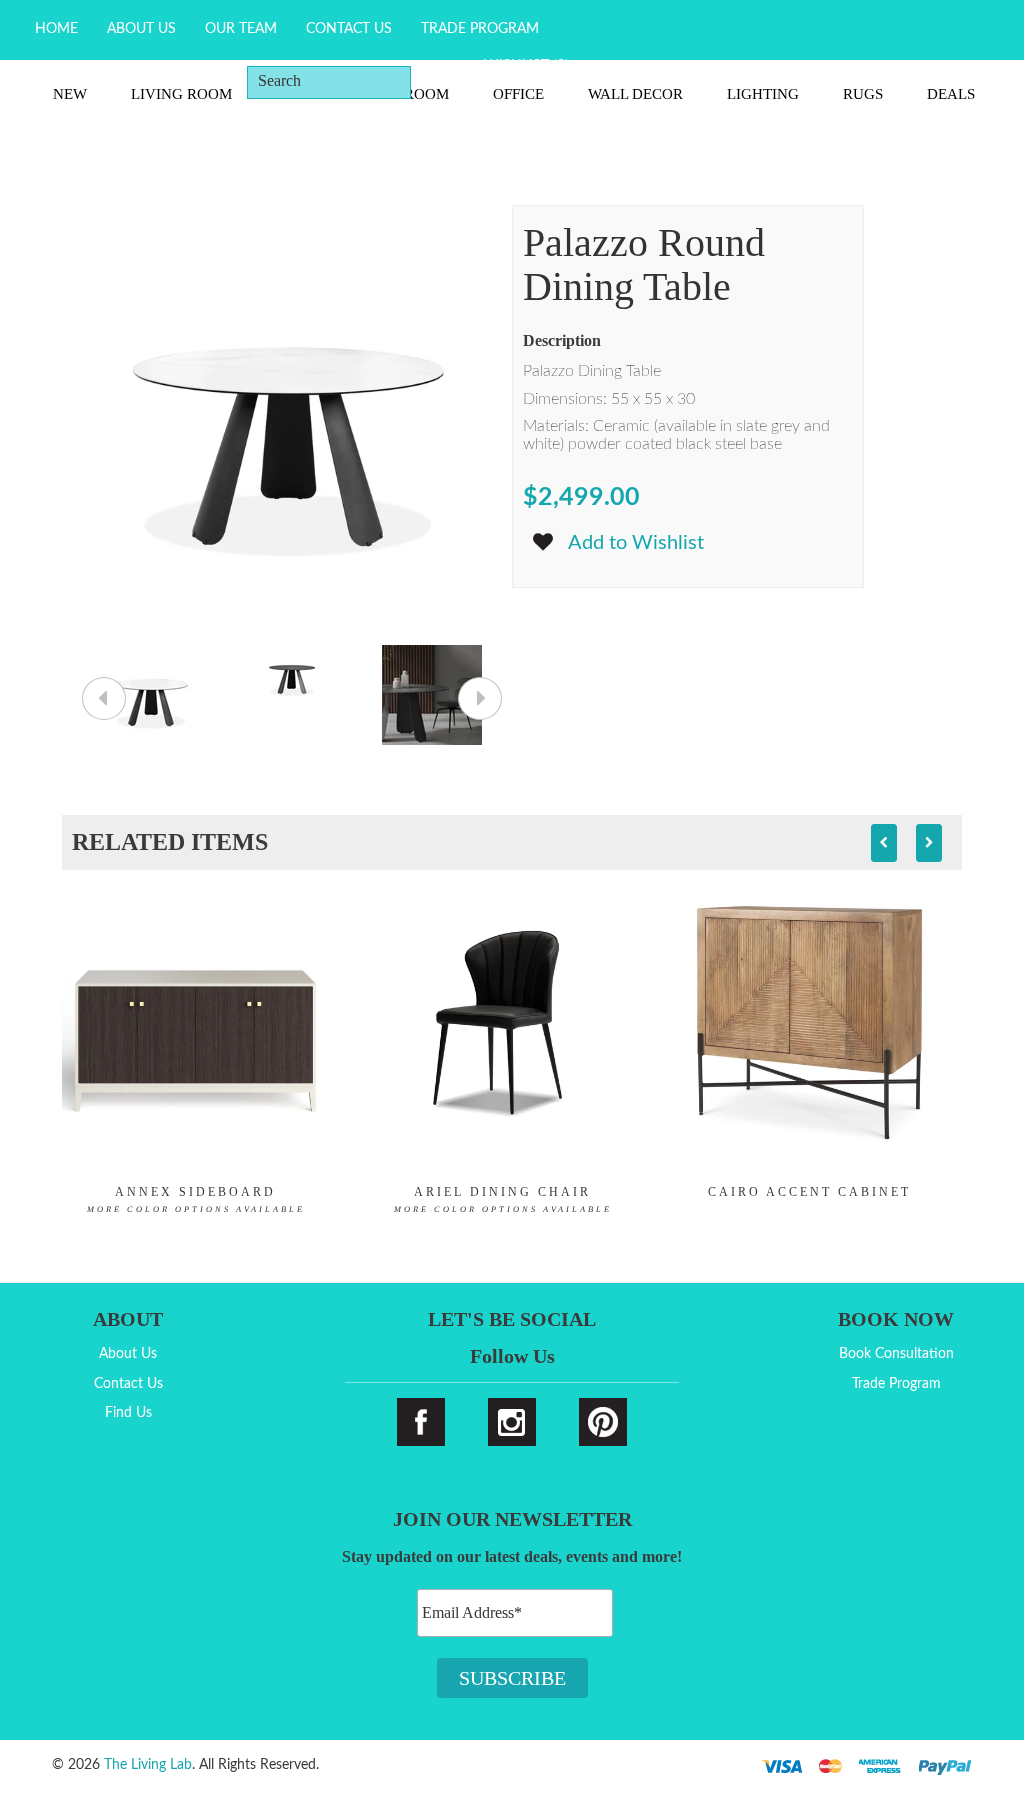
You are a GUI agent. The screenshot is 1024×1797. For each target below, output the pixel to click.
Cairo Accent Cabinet (809, 1192)
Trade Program (480, 29)
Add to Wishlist (636, 543)
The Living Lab (148, 1765)
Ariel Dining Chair (503, 1199)
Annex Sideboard (196, 1199)
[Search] (441, 81)
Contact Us (349, 29)
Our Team (241, 29)
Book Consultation (896, 1354)
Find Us (128, 1413)
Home (56, 29)
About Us (141, 29)
